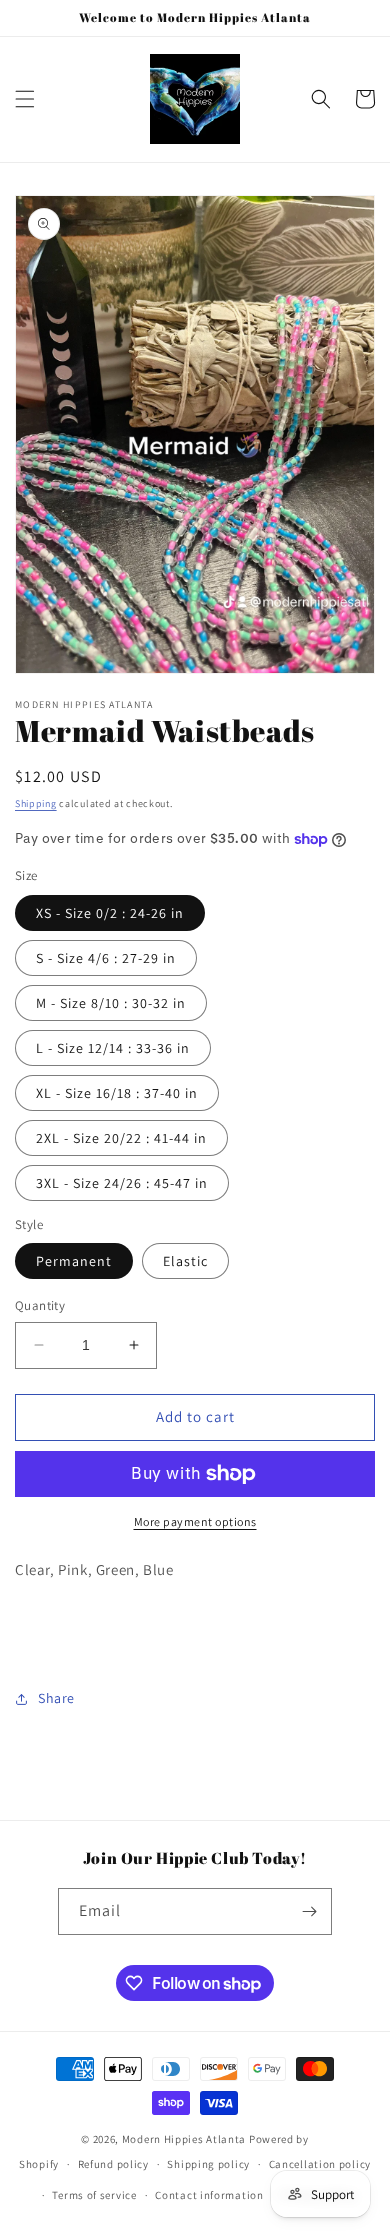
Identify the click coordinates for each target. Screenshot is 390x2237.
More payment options (195, 1521)
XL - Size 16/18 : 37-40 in (117, 1093)
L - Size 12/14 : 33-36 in (113, 1048)
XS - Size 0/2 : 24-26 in (110, 913)
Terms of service (94, 2195)
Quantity (40, 1305)
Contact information (209, 2195)
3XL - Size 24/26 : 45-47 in (122, 1183)
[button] (25, 99)
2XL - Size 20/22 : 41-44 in (121, 1138)
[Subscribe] (309, 1911)
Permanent (74, 1261)
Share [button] (56, 1698)
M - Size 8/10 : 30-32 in (111, 1003)
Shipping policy (208, 2164)
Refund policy (113, 2164)
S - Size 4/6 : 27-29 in (106, 958)
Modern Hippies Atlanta (185, 2139)
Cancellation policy (320, 2164)
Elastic (185, 1261)
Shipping (36, 803)
